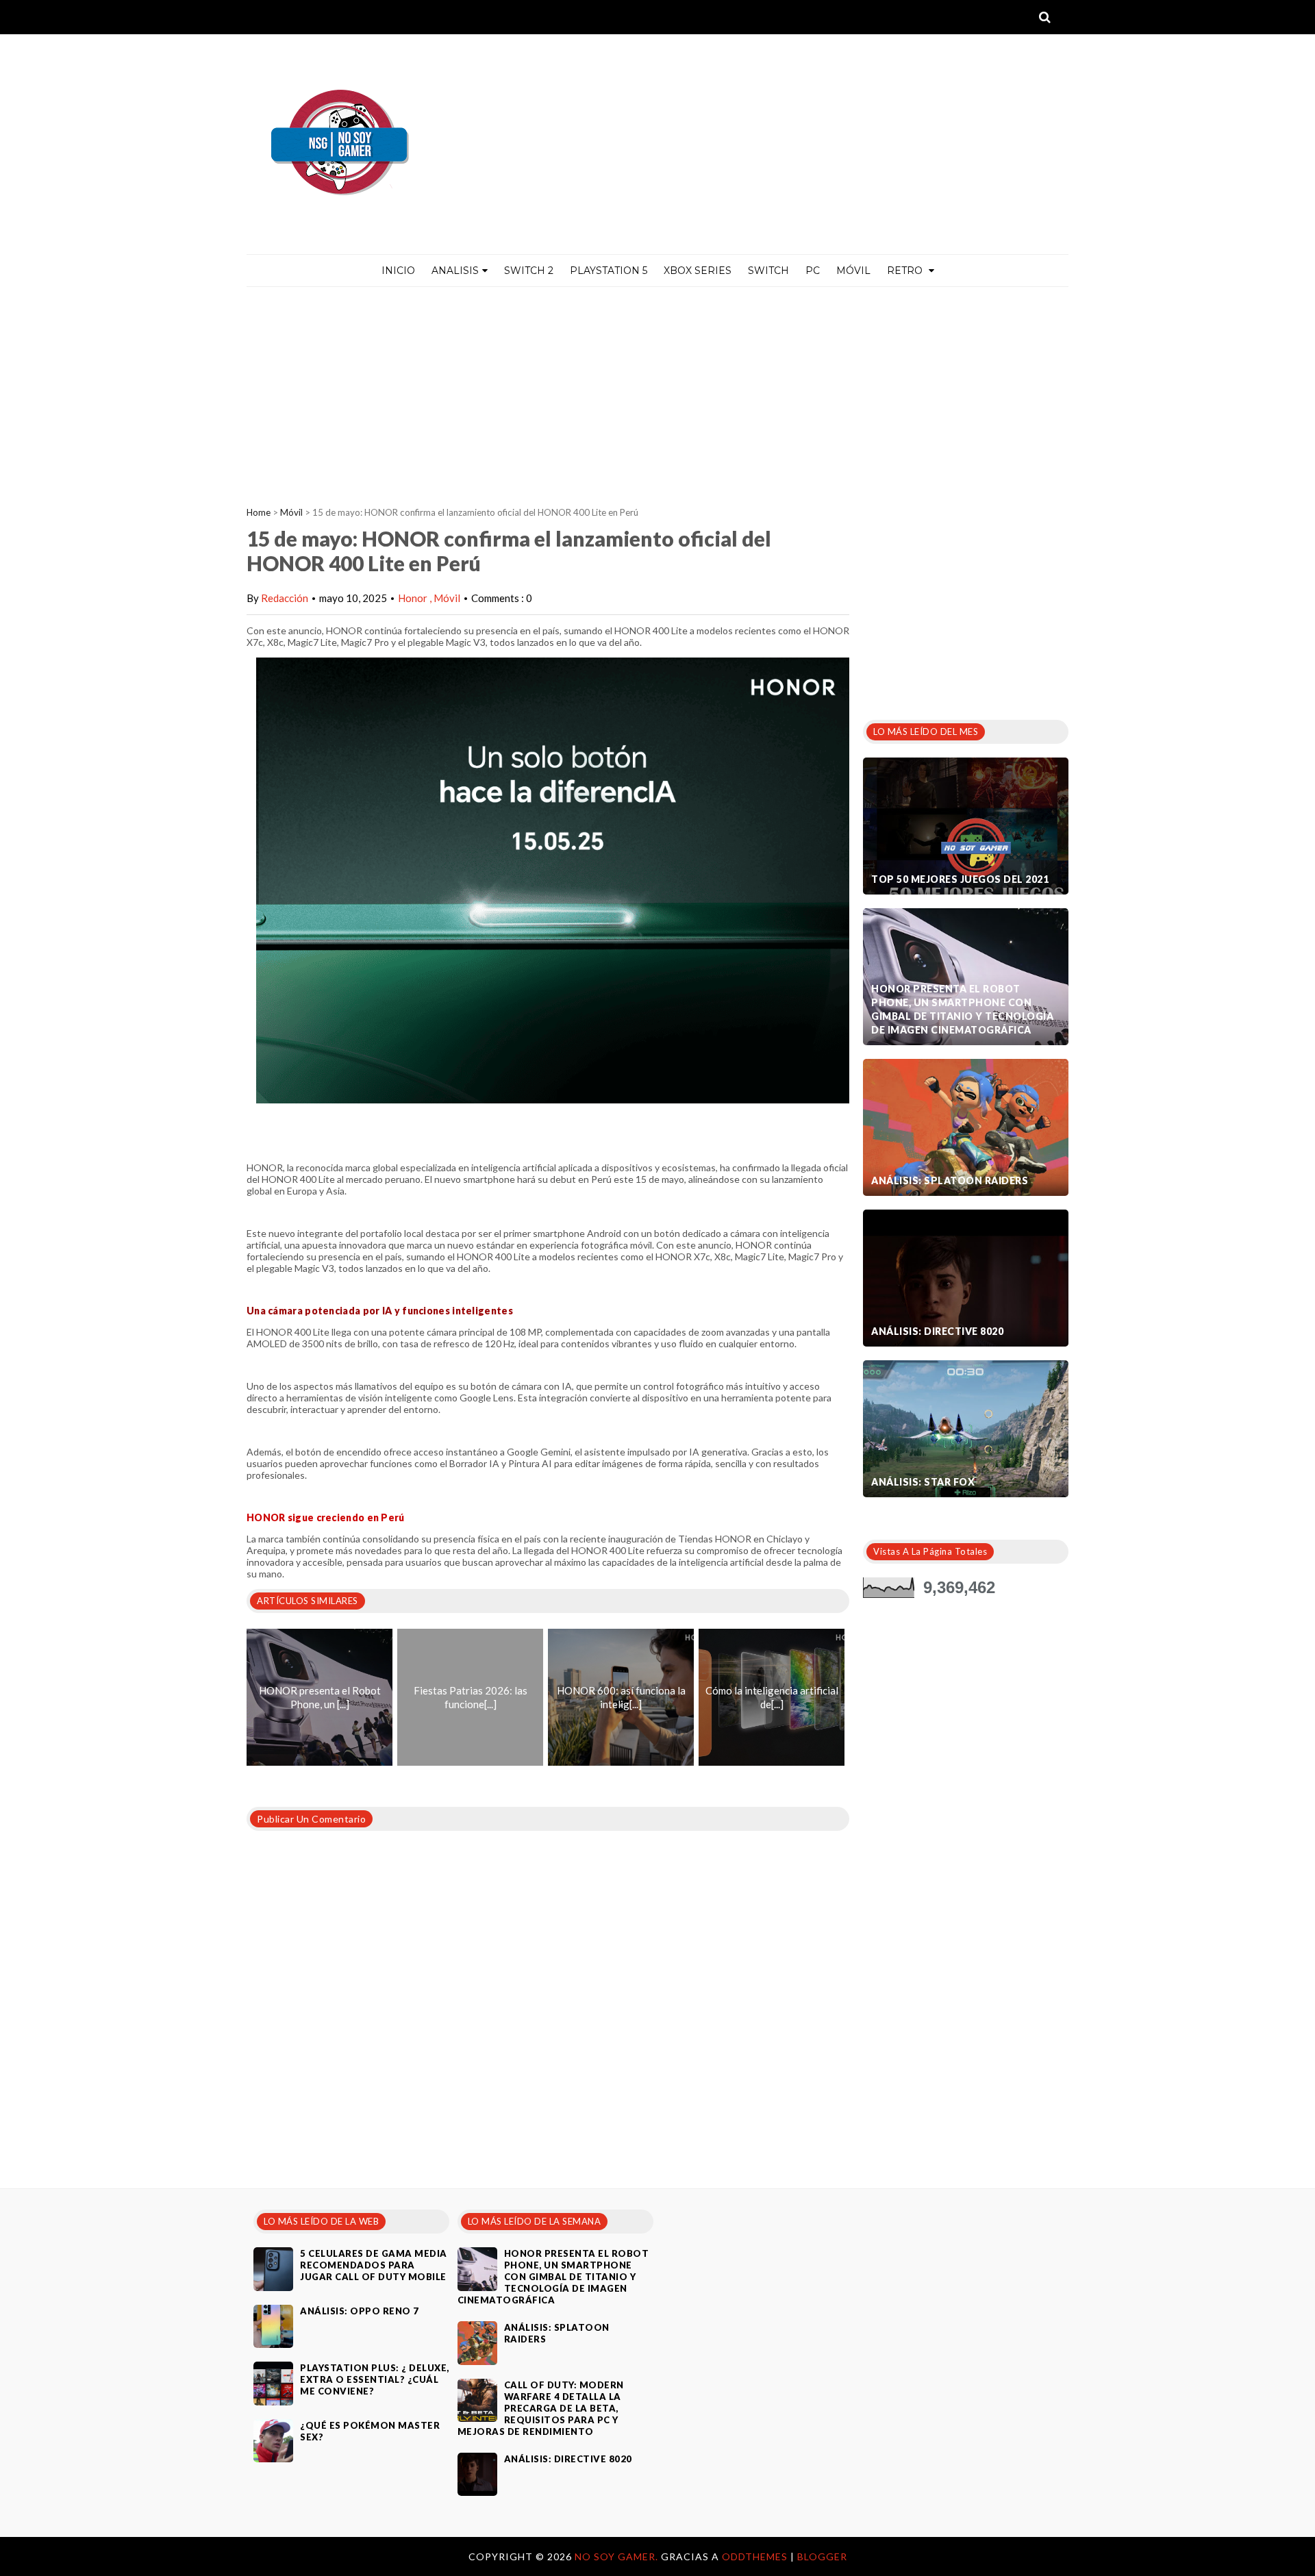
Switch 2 (529, 271)
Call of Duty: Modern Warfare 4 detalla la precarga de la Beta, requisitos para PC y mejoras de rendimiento (541, 2408)
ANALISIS (455, 271)
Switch (768, 271)
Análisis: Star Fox (923, 1482)
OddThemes (755, 2556)
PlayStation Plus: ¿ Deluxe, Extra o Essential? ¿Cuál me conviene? (375, 2379)
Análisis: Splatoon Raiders (950, 1180)
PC (813, 271)
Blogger (822, 2556)
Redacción (285, 598)
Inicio (398, 271)
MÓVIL (853, 271)
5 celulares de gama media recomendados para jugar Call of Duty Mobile (374, 2265)
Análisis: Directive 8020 (937, 1331)
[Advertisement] (657, 390)
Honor (414, 598)
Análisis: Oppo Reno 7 (360, 2311)
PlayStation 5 (609, 271)
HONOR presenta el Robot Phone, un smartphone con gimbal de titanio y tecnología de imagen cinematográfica (962, 1009)
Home (259, 512)
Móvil (291, 512)
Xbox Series (698, 271)
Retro (906, 271)
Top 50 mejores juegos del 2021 (960, 879)
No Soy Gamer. (618, 2556)
